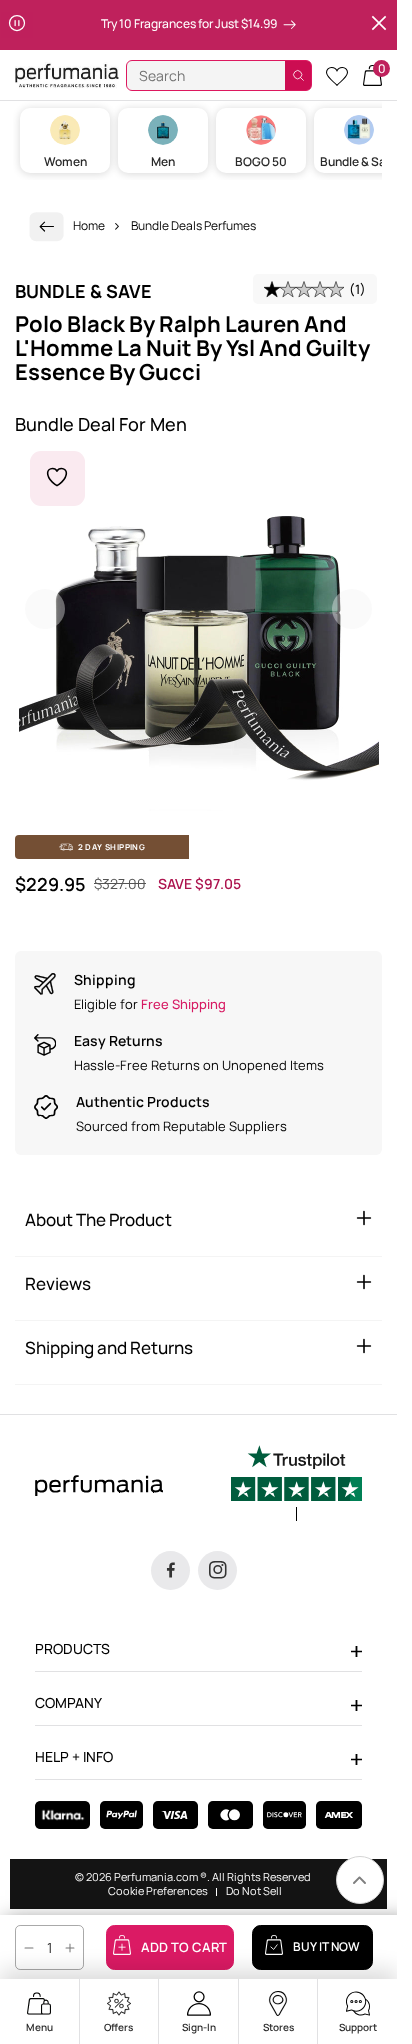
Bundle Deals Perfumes (193, 225)
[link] (47, 226)
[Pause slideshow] (17, 25)
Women (65, 161)
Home (89, 225)
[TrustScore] (296, 1483)
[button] (372, 75)
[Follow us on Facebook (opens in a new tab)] (170, 1570)
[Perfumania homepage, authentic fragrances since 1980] (67, 74)
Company (68, 1702)
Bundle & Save (359, 161)
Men (163, 161)
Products (72, 1648)
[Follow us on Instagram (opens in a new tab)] (217, 1570)
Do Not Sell (254, 1891)
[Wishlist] (337, 75)
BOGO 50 (261, 161)
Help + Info (74, 1756)
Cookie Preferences (158, 1891)
